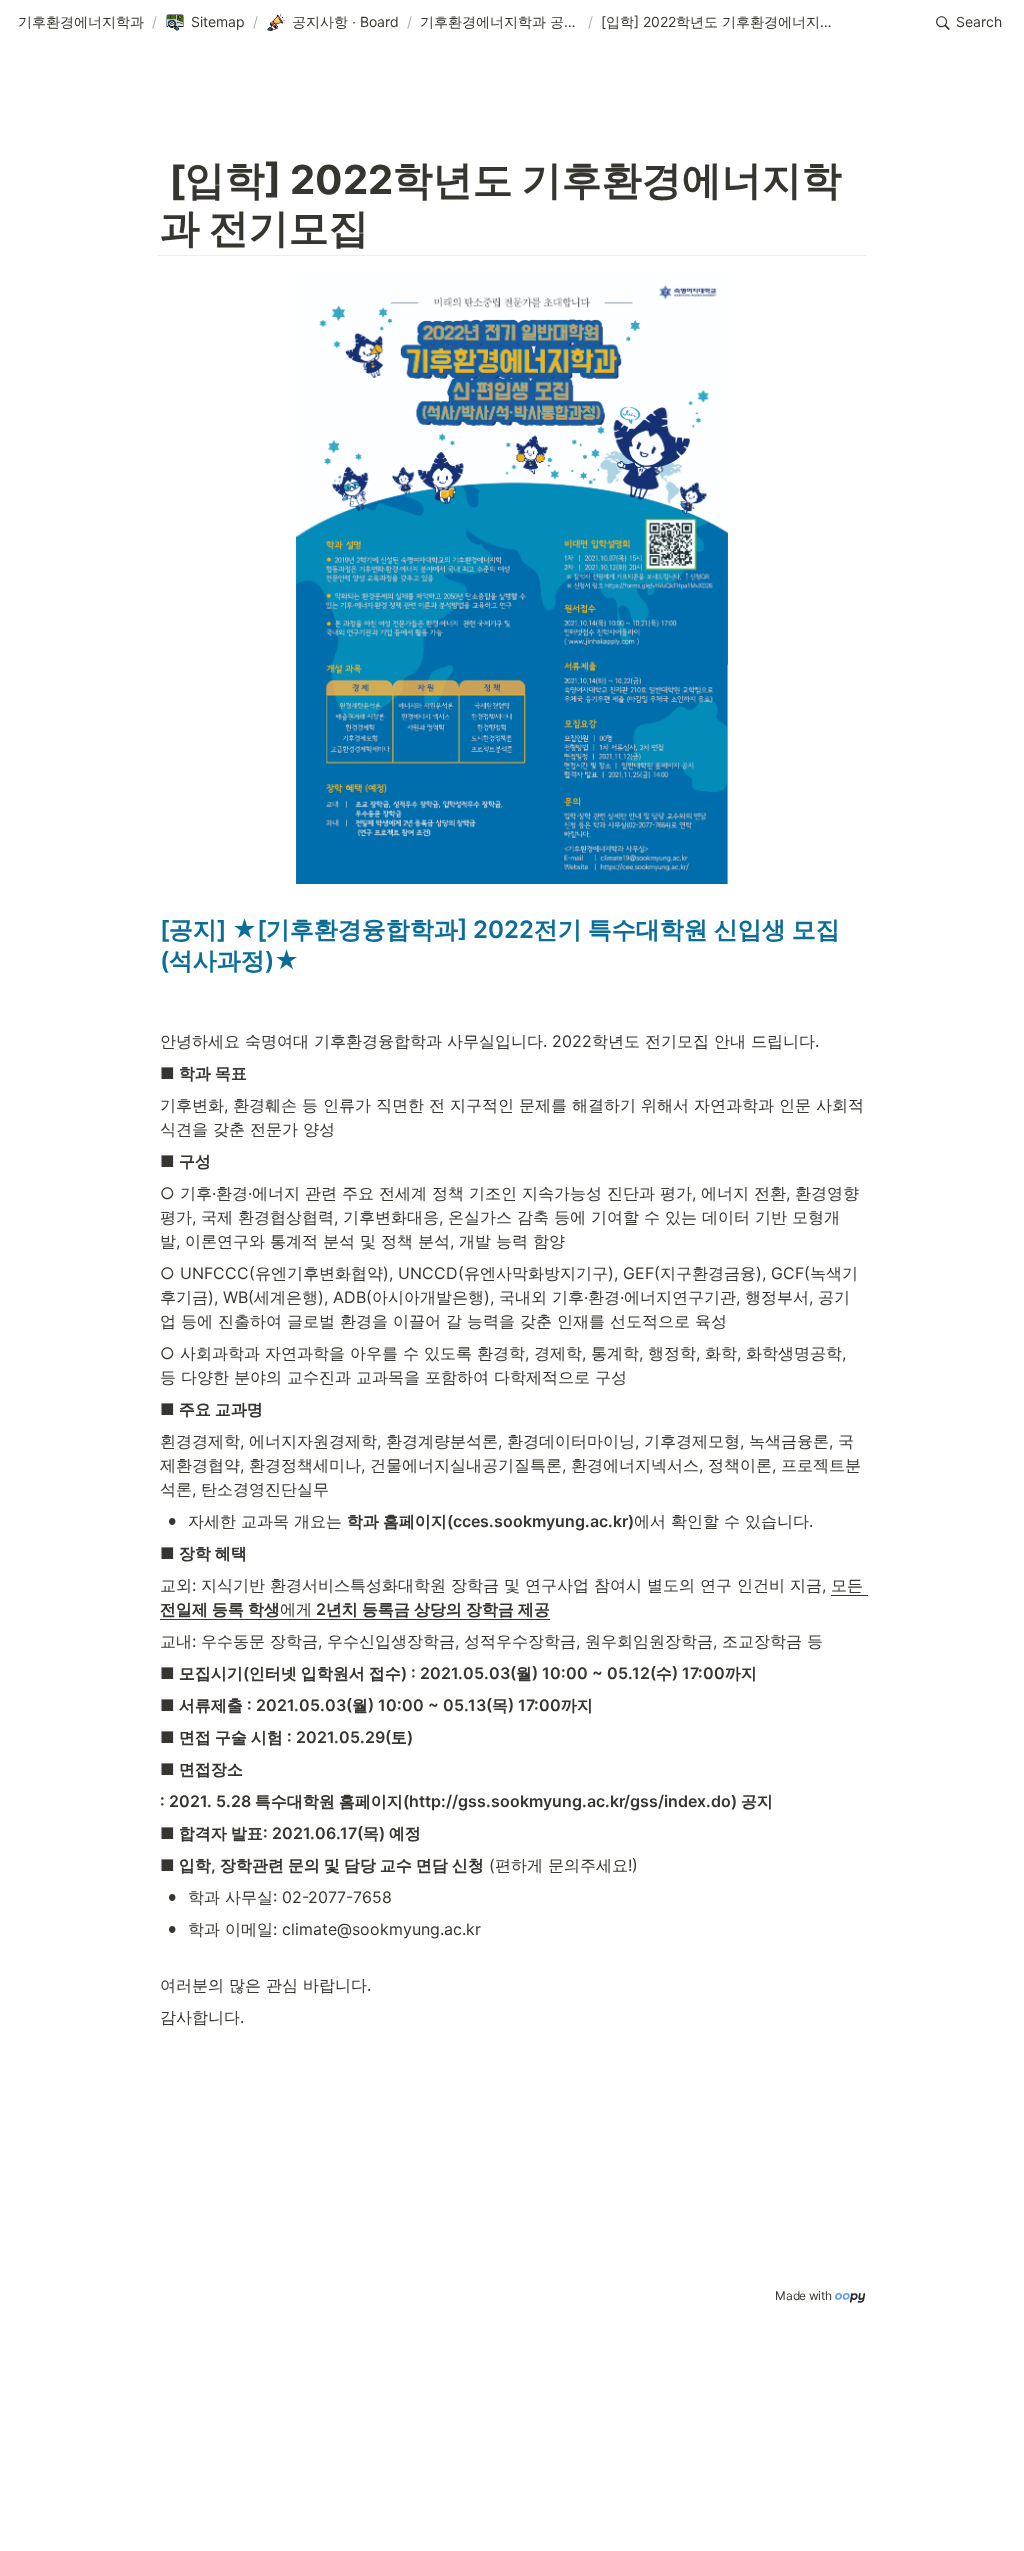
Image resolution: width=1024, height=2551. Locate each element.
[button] (81, 23)
